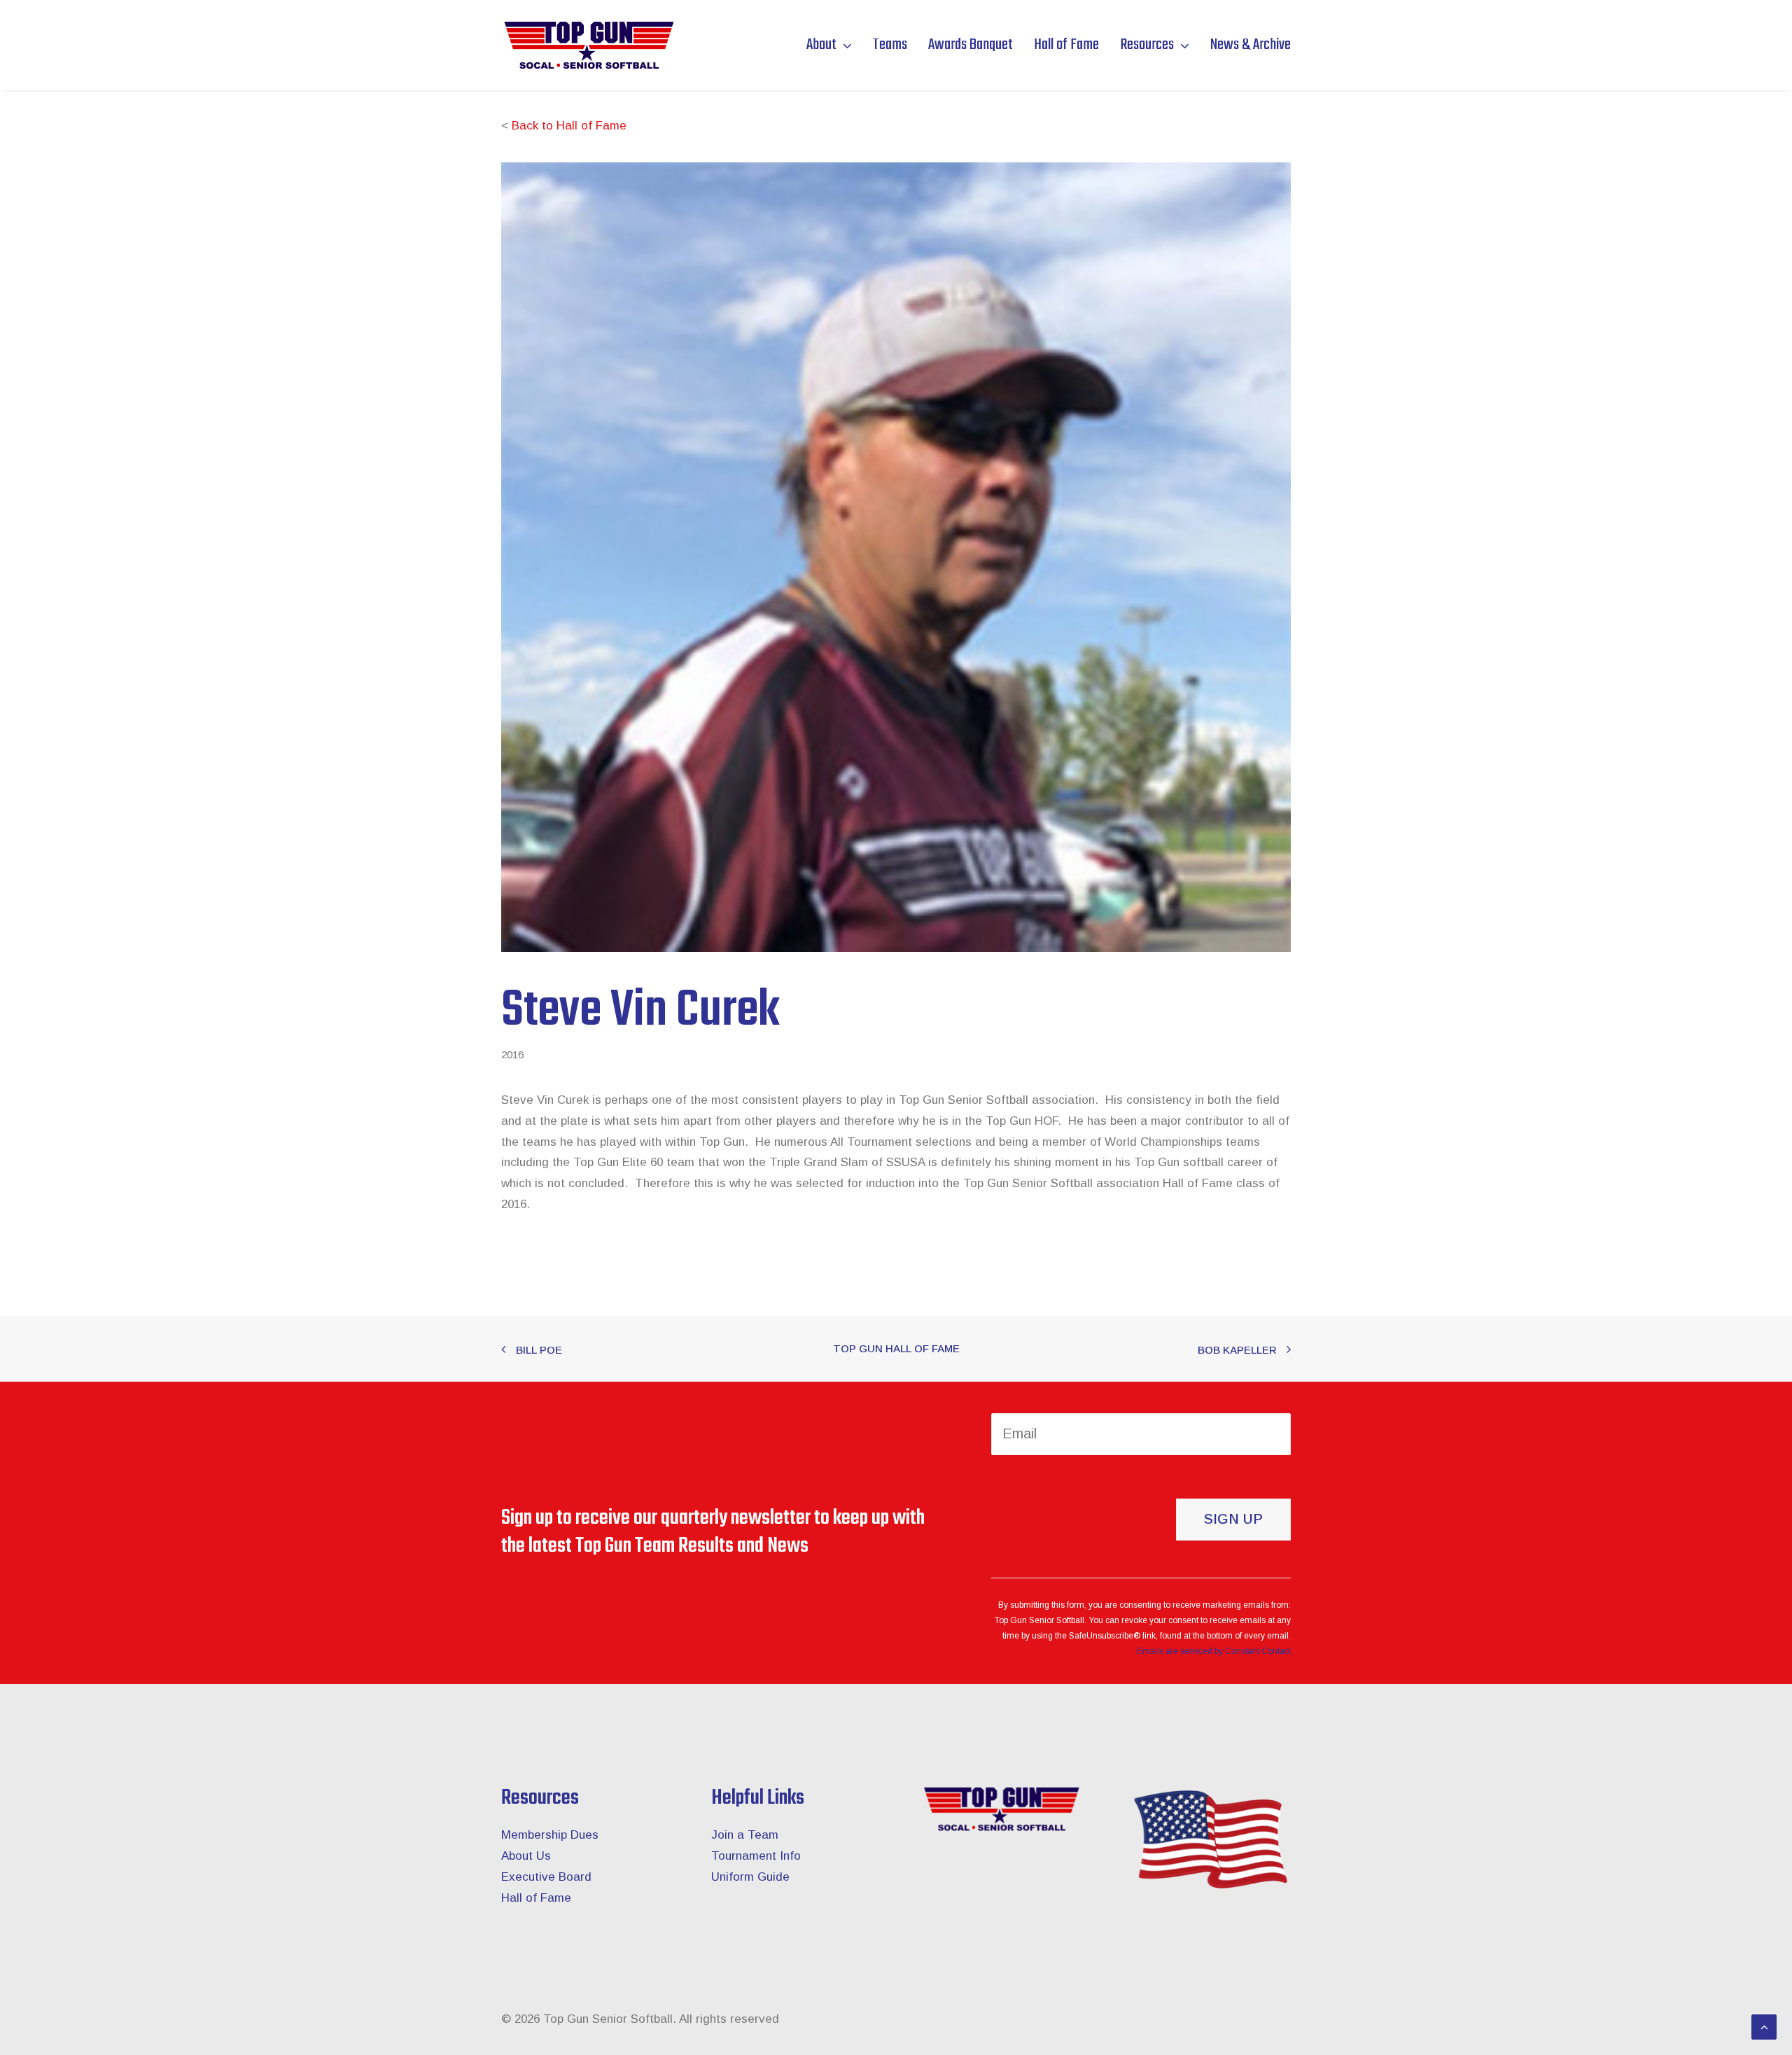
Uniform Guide (750, 1877)
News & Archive (1251, 45)
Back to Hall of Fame (569, 126)
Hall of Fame (1066, 45)
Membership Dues (550, 1835)
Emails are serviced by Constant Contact (1214, 1651)
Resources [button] (1147, 45)
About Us (526, 1856)
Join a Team (745, 1835)
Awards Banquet (971, 45)
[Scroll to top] (1764, 2026)
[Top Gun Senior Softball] (588, 45)
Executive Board (546, 1877)
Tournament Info (756, 1856)
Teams (890, 45)
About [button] (821, 45)
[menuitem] (834, 45)
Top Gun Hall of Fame (896, 1348)
